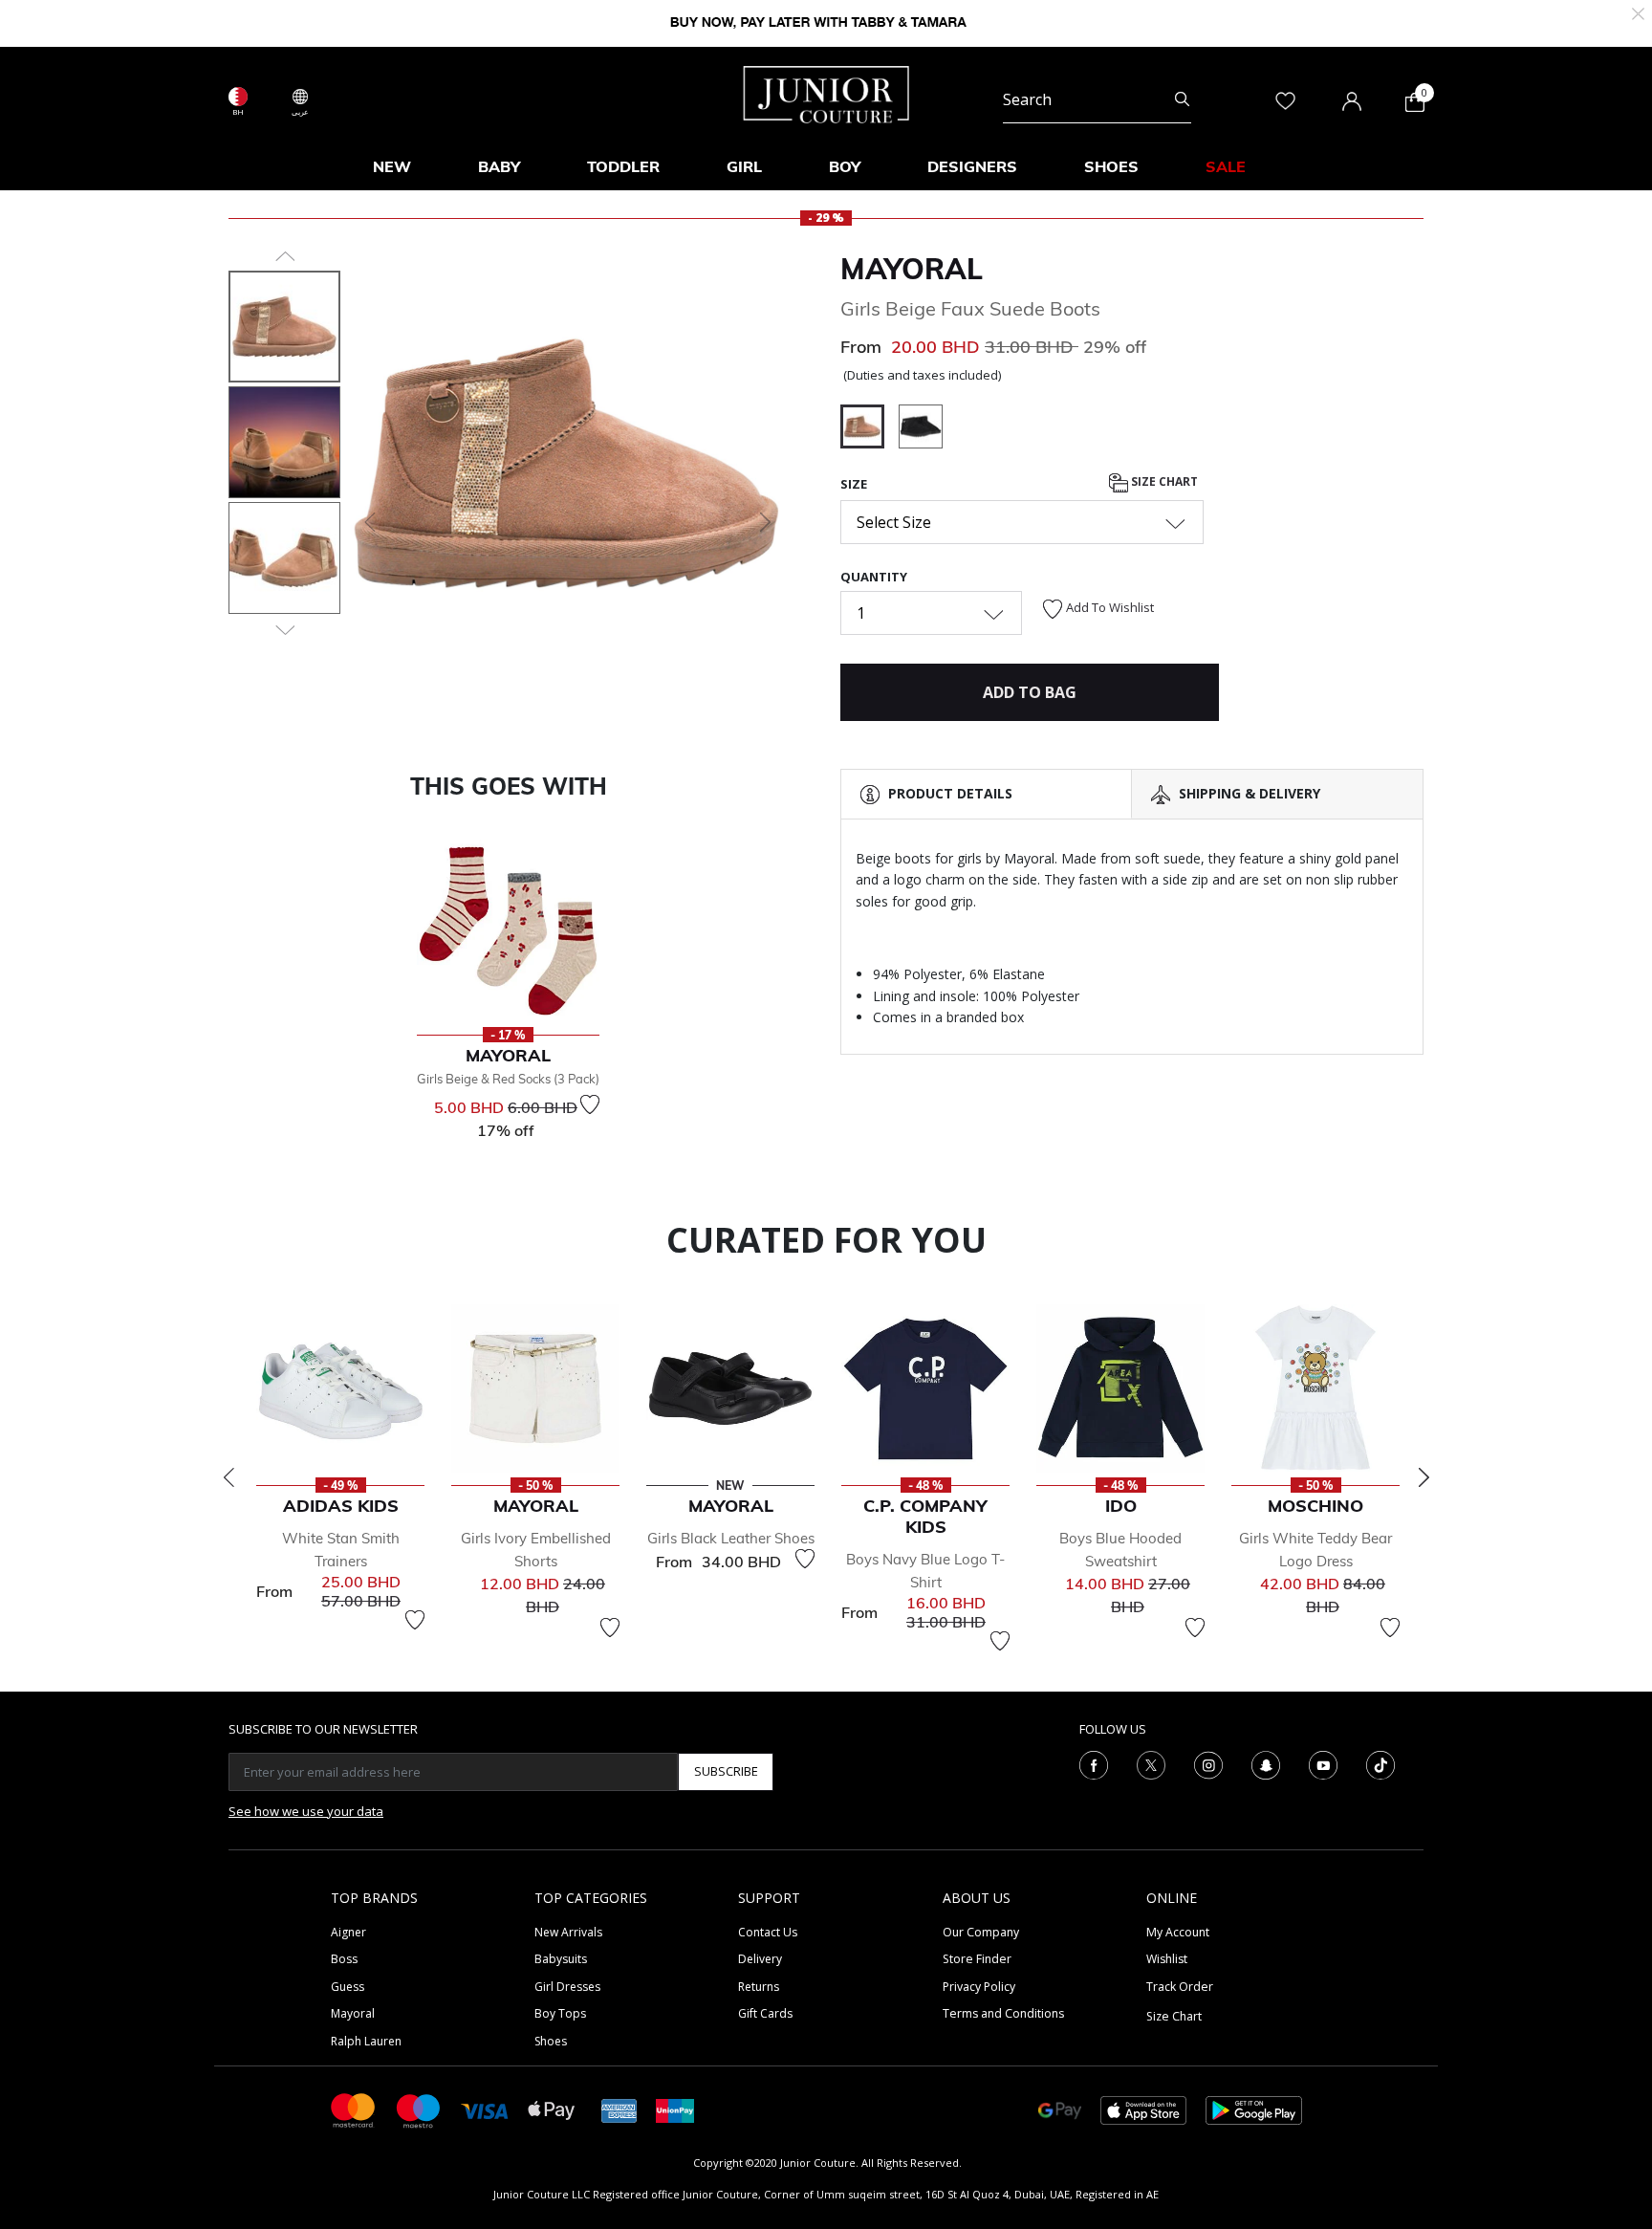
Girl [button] (744, 166)
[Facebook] (1094, 1763)
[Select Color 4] (921, 429)
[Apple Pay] (552, 2109)
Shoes (551, 2041)
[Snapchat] (1266, 1763)
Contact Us (768, 1932)
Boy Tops (560, 2013)
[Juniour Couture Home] (826, 93)
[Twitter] (1151, 1763)
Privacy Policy (979, 1987)
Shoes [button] (1111, 166)
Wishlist (1167, 1959)
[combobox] (1097, 99)
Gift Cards (765, 2013)
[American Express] (619, 2109)
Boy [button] (845, 166)
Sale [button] (1226, 166)
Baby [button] (499, 166)
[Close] (1638, 12)
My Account (1178, 1932)
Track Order (1180, 1987)
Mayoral (912, 269)
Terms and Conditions (1003, 2013)
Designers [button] (972, 166)
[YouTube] (1323, 1763)
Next (1424, 1477)
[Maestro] (419, 2109)
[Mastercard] (354, 2109)
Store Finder (977, 1959)
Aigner (348, 1932)
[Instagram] (1208, 1763)
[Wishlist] (590, 1104)
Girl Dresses (567, 1987)
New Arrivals (568, 1932)
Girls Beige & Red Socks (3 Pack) (508, 1079)
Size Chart (1163, 481)
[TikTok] (1380, 1763)
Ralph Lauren (366, 2041)
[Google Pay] (1060, 2109)
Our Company (981, 1932)
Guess (348, 1987)
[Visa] (485, 2110)
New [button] (392, 166)
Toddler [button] (623, 166)
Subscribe (726, 1771)
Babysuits (561, 1959)
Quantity (874, 577)
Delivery (760, 1959)
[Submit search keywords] (1182, 99)
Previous (228, 1477)
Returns (759, 1987)
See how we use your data (306, 1811)
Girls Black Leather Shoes (731, 1538)
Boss (344, 1959)
